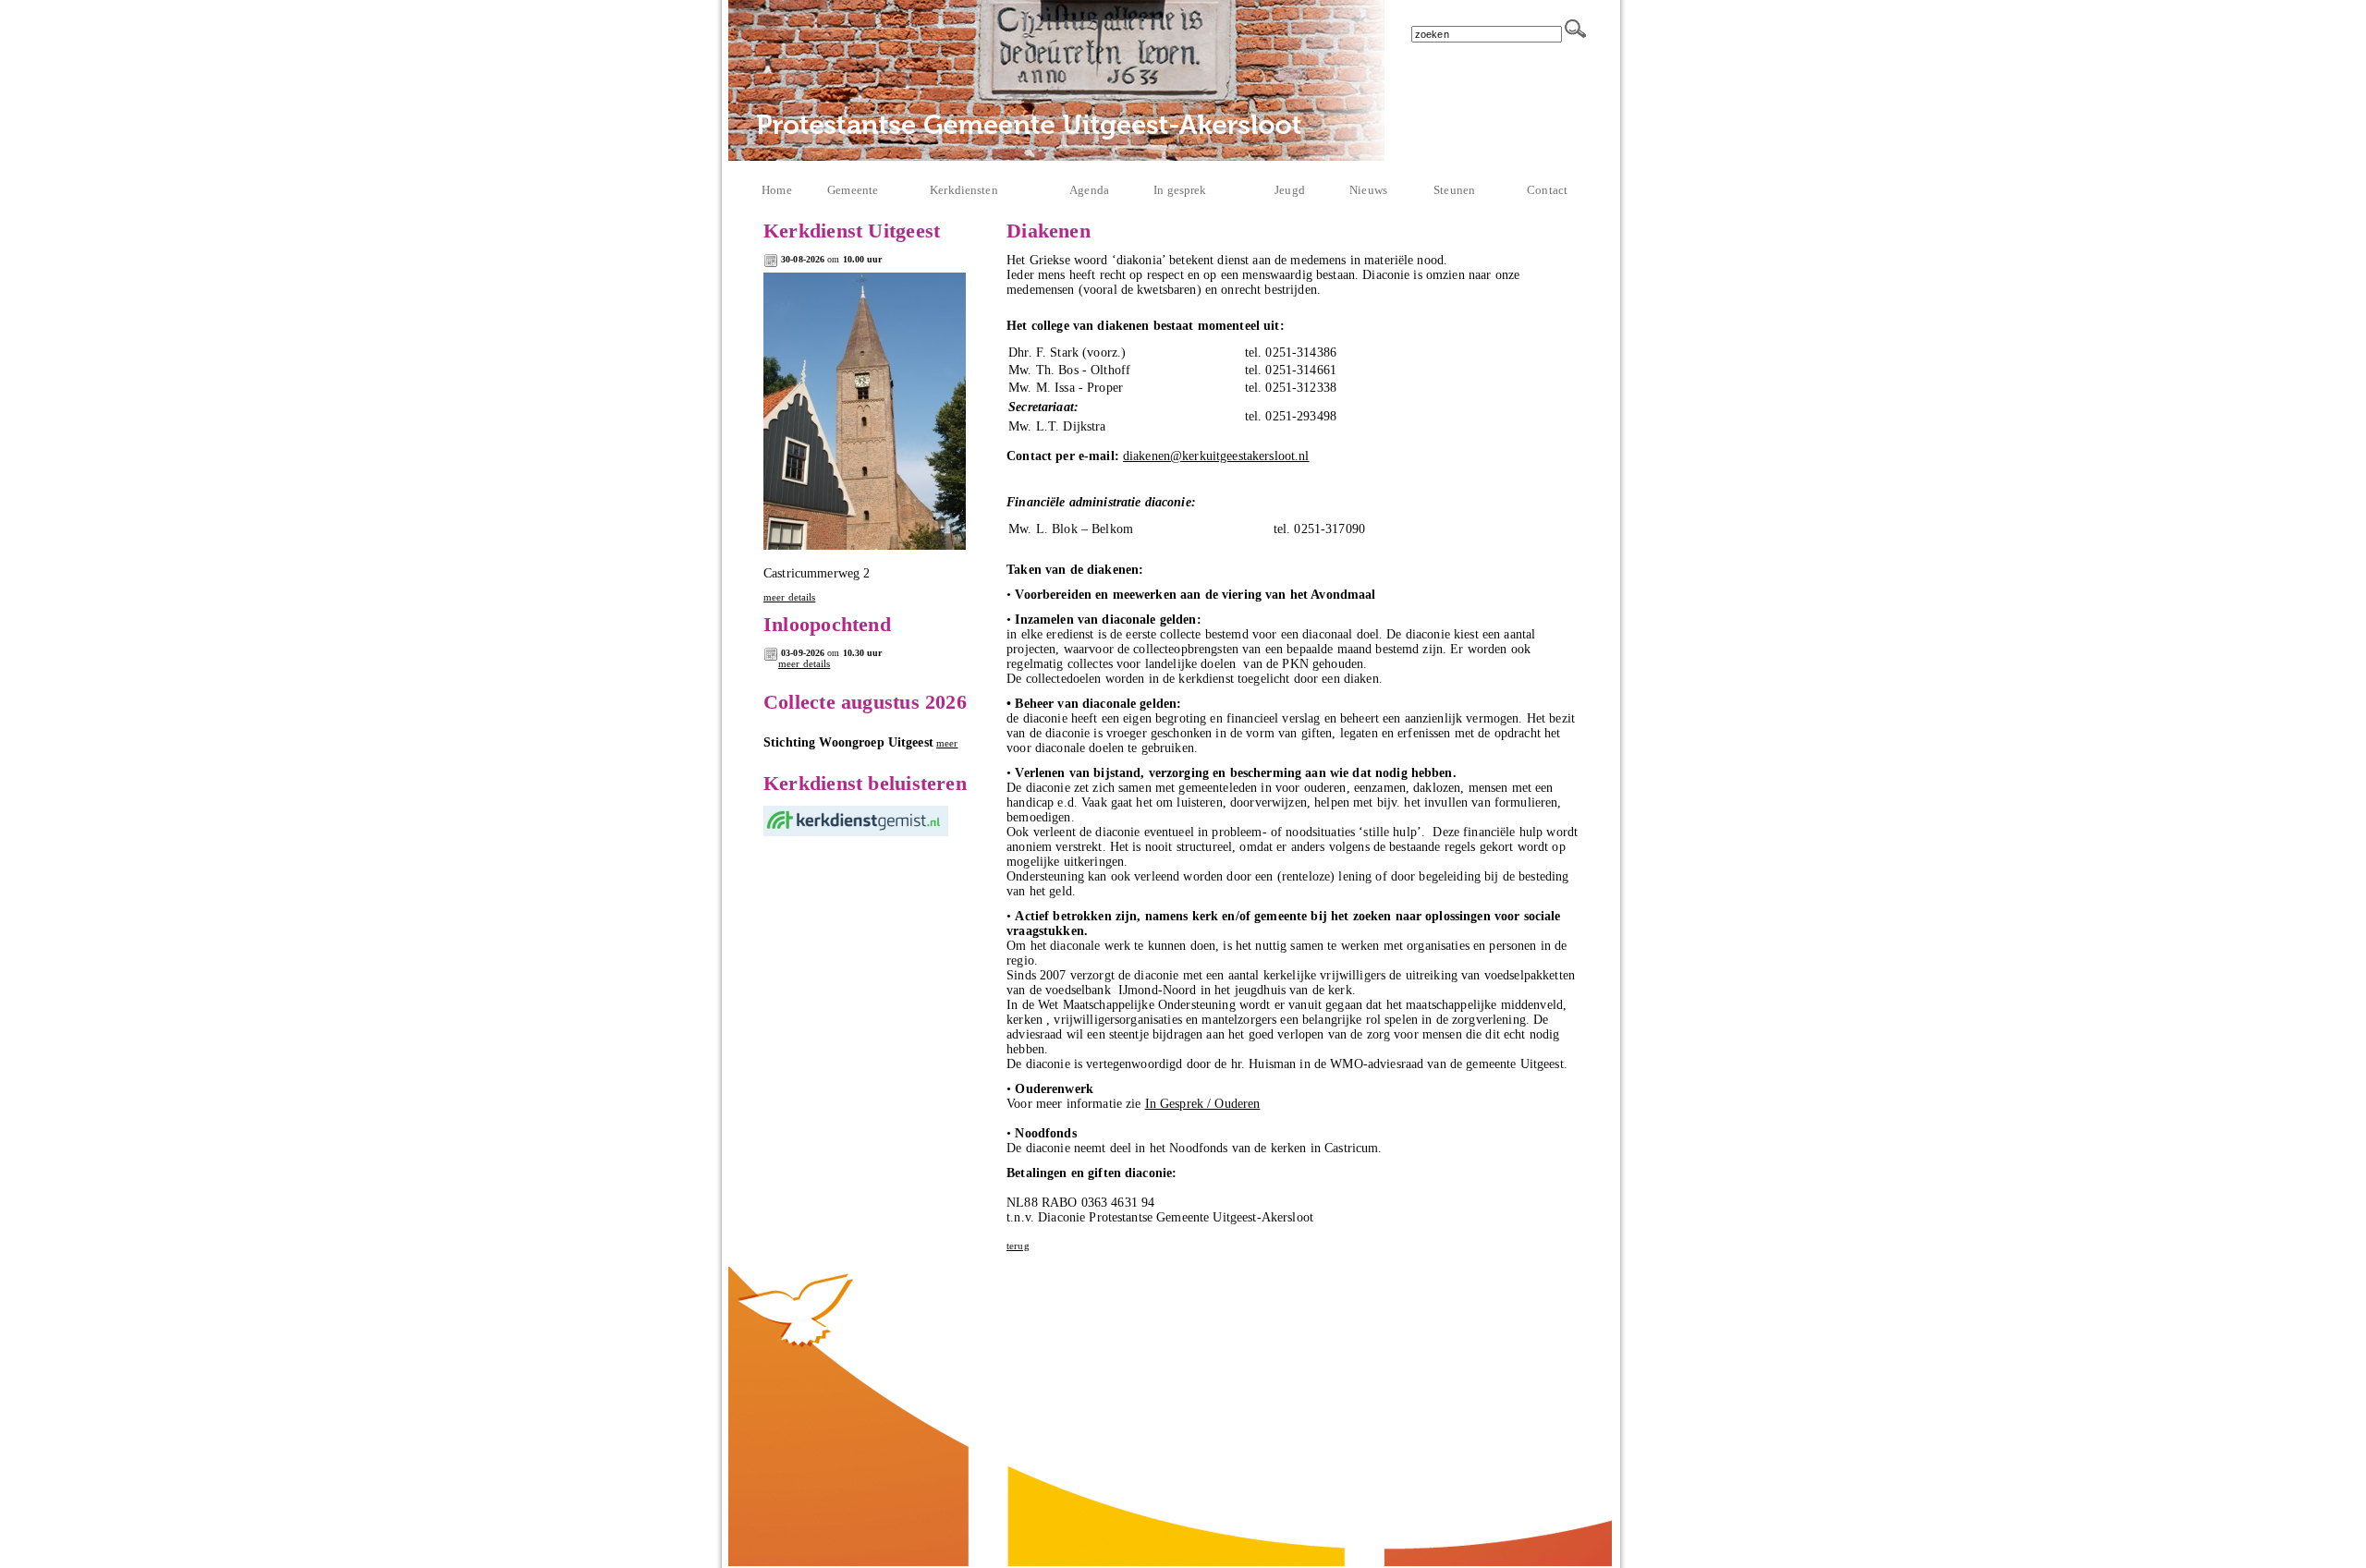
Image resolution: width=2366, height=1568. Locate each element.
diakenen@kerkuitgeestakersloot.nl (1216, 456)
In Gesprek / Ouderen (1203, 1104)
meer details (789, 597)
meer (947, 743)
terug (1018, 1246)
